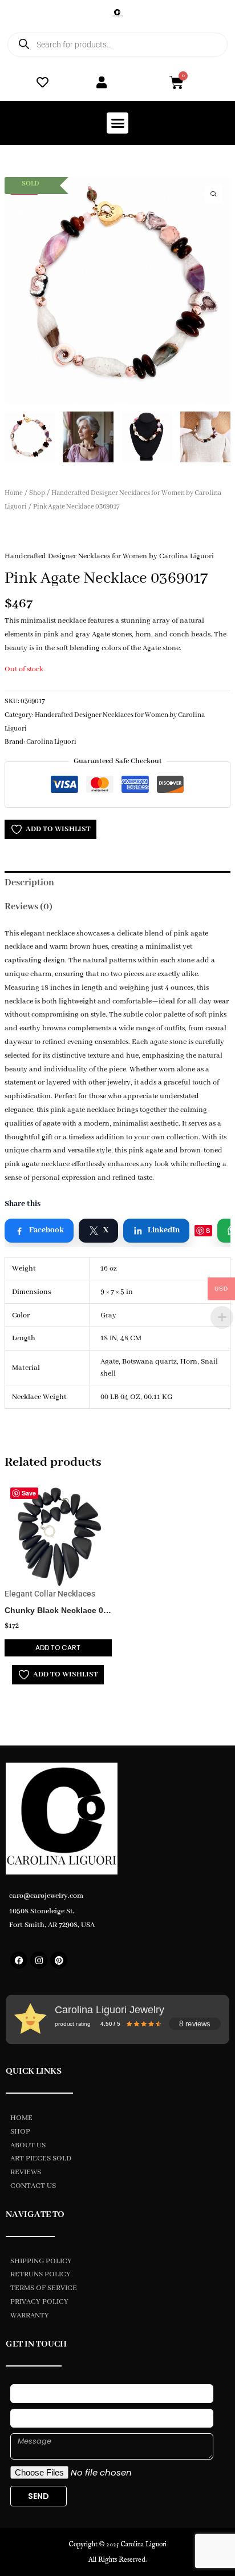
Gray (108, 1315)
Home (14, 493)
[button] (117, 123)
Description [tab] (29, 883)
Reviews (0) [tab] (29, 907)
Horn (189, 1362)
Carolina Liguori (51, 742)
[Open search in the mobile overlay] (117, 45)
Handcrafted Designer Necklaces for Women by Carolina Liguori (109, 556)
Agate (110, 1362)
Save (203, 1231)
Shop (37, 493)
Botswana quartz (149, 1362)
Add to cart (58, 1648)
